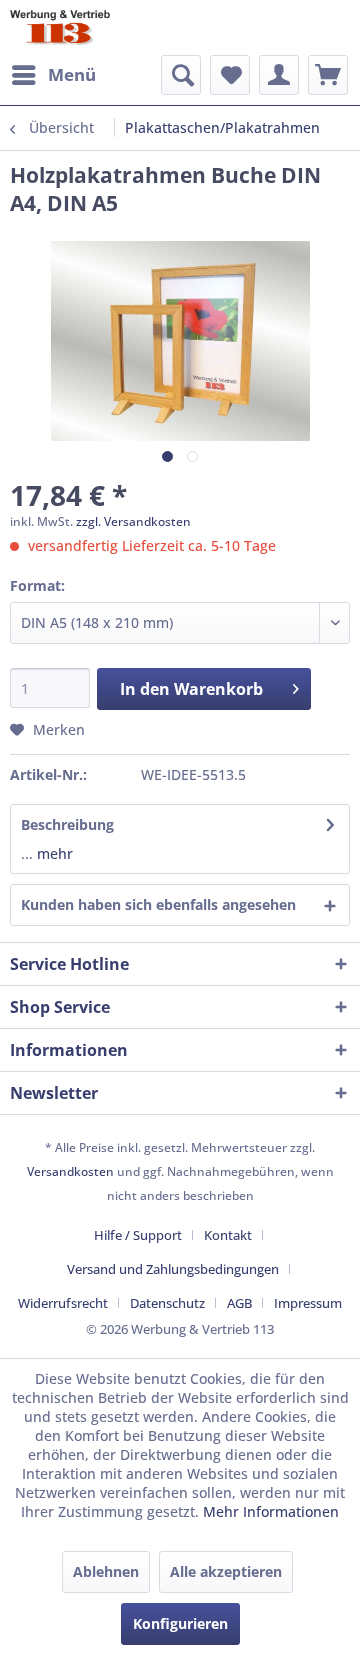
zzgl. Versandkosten (133, 521)
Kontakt (228, 1235)
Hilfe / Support (138, 1235)
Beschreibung (67, 824)
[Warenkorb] (328, 75)
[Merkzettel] (230, 75)
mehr (53, 853)
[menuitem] (53, 75)
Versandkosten (70, 1171)
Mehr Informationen (271, 1511)
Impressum (308, 1303)
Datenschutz (167, 1303)
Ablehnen (106, 1571)
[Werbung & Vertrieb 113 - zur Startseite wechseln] (60, 27)
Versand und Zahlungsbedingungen (173, 1269)
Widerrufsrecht (63, 1303)
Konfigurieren (180, 1623)
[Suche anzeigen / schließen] (181, 75)
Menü (72, 74)
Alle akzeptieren (226, 1571)
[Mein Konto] (279, 75)
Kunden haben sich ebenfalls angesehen (158, 904)
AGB (239, 1303)
